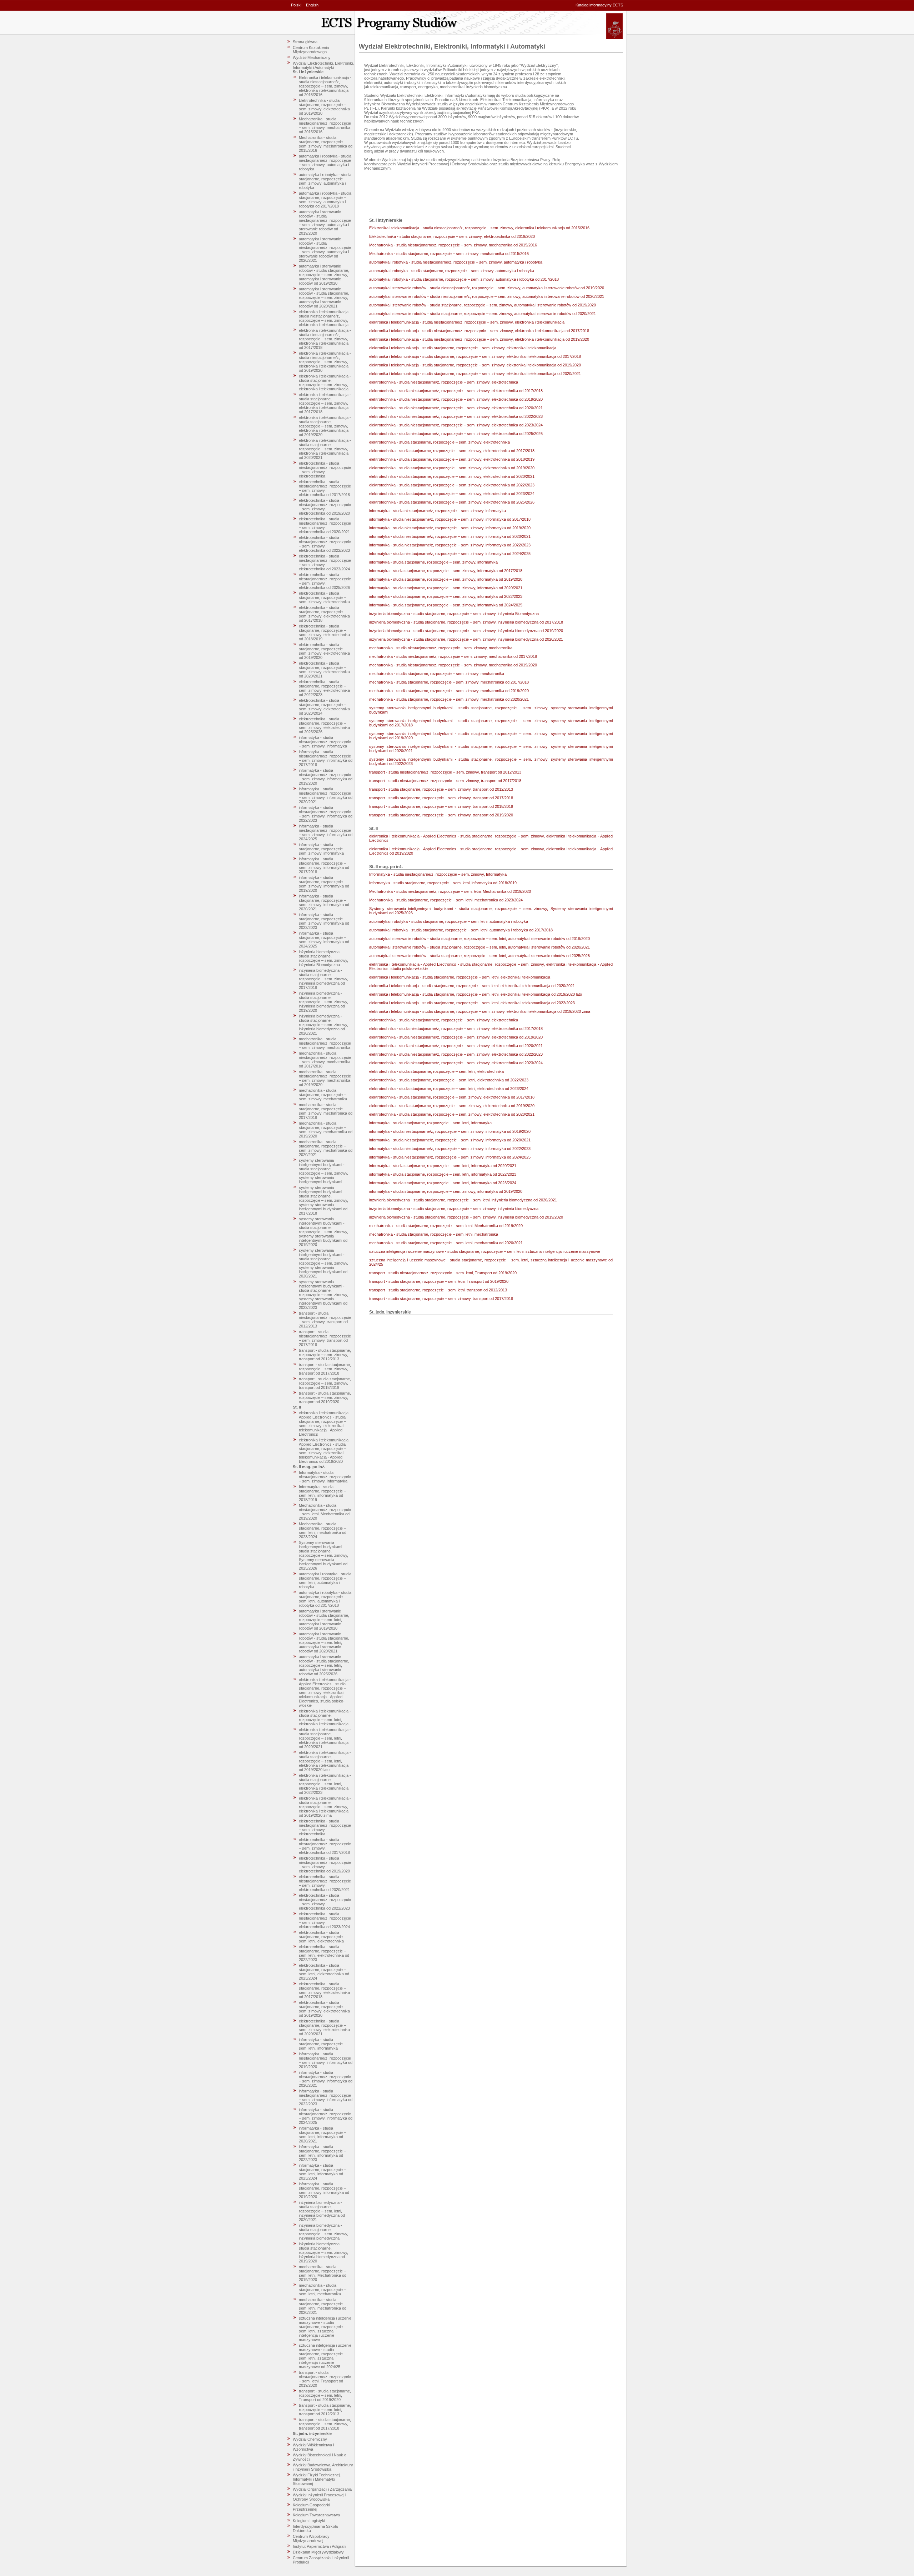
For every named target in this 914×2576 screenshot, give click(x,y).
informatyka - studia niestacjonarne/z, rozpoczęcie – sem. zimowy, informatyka (325, 742)
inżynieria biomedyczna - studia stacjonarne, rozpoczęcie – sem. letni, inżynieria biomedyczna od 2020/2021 (322, 2211)
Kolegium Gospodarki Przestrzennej (311, 2507)
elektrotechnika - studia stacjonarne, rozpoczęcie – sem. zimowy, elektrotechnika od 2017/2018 (324, 614)
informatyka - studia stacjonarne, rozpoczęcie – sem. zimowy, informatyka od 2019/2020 (324, 884)
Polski (296, 5)
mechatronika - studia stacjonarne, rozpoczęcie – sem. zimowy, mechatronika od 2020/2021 (326, 1148)
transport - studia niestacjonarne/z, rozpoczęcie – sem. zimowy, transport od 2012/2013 (325, 1320)
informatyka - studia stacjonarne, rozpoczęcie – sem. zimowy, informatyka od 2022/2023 (324, 921)
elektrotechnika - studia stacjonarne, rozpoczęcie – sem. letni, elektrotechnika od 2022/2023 (324, 1953)
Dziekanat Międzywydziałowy (318, 2552)
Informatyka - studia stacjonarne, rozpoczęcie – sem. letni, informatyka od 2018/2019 (322, 1493)
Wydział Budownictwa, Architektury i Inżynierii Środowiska (323, 2467)
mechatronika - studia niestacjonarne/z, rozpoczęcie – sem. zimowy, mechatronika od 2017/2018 (325, 1060)
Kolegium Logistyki (309, 2521)
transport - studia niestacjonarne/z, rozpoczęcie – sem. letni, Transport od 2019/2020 (325, 2379)
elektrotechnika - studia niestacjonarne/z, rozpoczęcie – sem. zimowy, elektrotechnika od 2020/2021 (325, 525)
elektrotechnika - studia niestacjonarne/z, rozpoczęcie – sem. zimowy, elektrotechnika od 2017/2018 (325, 488)
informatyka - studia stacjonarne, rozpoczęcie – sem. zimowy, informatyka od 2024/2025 (324, 940)
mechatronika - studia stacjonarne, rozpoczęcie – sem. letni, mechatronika (322, 2290)
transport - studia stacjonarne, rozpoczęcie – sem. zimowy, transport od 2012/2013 (325, 1355)
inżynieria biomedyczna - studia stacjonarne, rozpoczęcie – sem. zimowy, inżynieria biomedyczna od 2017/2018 (323, 979)
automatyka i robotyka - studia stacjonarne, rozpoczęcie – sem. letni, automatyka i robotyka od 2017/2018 (325, 1599)
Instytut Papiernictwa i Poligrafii (319, 2546)
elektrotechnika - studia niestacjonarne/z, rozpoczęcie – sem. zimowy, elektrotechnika (325, 470)
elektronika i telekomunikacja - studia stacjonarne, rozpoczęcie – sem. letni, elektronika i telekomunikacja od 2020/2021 (325, 1738)
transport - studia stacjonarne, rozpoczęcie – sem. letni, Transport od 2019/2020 (325, 2395)
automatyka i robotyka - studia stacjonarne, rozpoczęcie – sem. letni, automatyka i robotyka (325, 1580)
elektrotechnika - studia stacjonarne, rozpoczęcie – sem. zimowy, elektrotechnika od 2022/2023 (324, 688)
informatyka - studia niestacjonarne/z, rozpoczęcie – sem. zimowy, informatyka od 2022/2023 (326, 814)
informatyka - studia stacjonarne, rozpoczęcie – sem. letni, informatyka (322, 2044)
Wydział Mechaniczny (312, 57)
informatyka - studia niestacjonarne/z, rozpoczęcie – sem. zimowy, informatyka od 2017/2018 (326, 758)
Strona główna (305, 42)
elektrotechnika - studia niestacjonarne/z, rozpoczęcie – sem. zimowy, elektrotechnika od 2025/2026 (325, 581)
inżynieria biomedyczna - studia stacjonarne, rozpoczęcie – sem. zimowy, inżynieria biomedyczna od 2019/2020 (323, 1002)
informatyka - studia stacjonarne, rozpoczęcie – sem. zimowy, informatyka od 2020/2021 (324, 902)
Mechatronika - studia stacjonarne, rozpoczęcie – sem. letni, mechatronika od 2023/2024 (323, 1530)
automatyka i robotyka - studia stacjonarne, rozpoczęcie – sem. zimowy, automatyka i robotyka (325, 181)
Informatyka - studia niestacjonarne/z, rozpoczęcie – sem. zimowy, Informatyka (325, 1477)
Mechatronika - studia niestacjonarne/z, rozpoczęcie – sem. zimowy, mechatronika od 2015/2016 (325, 125)
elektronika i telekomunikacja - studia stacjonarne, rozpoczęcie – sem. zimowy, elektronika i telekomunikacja (325, 382)
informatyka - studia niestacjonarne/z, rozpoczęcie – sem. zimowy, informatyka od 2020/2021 (326, 795)
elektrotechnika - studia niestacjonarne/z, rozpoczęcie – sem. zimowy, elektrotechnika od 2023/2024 (325, 562)
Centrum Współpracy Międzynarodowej (311, 2539)
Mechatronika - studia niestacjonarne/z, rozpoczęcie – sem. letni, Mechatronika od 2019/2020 (325, 1512)
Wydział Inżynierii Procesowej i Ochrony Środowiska (319, 2497)
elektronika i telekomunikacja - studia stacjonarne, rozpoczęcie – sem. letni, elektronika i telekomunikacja (325, 1717)
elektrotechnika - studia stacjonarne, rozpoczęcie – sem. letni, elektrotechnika (322, 1937)
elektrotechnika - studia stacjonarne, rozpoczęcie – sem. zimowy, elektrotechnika (324, 597)
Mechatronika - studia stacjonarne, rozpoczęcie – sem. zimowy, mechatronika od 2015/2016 (326, 144)
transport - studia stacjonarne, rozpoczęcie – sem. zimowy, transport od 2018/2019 (325, 1383)
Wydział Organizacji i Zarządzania (322, 2489)
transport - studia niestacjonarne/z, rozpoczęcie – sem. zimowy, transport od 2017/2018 (325, 1338)
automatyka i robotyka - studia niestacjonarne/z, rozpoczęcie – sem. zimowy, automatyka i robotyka (325, 162)
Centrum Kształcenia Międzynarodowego (311, 50)
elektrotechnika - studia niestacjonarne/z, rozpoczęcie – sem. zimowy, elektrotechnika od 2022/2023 (325, 544)
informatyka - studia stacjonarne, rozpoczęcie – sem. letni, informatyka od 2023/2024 (322, 2172)
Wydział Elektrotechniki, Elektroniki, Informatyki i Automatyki (323, 65)
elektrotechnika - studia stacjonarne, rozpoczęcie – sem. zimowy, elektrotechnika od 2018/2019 (324, 632)
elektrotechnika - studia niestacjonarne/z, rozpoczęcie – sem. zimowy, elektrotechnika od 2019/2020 (325, 507)
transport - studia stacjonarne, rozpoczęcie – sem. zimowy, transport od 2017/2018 (325, 1369)
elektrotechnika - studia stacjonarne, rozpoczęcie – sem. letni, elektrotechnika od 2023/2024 (324, 1972)
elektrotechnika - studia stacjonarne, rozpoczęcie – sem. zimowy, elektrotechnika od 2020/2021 (324, 670)
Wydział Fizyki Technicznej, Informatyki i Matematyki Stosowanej (317, 2479)
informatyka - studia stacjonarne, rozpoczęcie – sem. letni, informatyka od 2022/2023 (322, 2153)
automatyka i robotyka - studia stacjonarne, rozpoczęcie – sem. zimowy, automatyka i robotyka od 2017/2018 (325, 200)
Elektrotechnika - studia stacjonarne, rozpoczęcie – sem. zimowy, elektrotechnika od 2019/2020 (324, 107)
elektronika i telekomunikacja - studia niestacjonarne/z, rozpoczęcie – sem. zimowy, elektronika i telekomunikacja (325, 318)
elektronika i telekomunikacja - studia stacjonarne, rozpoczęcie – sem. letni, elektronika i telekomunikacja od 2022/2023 (325, 1784)
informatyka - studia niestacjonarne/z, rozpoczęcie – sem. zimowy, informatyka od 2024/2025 (326, 832)
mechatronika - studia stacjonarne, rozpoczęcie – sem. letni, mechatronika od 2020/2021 (323, 2306)
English (312, 5)
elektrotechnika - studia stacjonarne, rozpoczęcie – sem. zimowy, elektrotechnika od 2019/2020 (324, 651)
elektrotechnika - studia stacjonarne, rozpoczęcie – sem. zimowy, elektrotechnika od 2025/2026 (324, 725)
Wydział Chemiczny (310, 2439)
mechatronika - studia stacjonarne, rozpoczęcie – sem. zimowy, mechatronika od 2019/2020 (326, 1130)
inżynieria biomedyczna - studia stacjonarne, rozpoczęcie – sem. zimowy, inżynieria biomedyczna (323, 2232)
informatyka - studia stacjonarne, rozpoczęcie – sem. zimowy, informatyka (322, 849)
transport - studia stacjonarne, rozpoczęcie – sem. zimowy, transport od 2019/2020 (325, 1397)
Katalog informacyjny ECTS (599, 5)
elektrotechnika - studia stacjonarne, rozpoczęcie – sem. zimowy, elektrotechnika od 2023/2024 (324, 707)
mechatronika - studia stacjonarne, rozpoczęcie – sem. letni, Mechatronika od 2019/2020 (323, 2273)
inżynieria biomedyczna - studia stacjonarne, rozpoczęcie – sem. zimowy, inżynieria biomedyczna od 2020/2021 (323, 1025)
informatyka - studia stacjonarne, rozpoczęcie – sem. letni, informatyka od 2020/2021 (322, 2135)
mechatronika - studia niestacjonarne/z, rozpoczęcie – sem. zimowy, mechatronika (325, 1043)
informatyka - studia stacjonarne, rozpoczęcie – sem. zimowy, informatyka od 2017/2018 (324, 865)
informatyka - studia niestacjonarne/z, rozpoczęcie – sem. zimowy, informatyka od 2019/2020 (326, 777)
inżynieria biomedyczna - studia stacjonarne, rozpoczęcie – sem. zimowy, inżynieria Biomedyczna (323, 958)
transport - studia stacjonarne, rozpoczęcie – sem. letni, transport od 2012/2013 (325, 2410)
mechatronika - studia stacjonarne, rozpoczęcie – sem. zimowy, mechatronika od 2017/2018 (326, 1111)
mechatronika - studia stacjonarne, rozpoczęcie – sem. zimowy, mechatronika (323, 1095)
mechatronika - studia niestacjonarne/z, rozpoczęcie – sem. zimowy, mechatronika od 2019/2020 (325, 1078)
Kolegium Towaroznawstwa (316, 2515)
